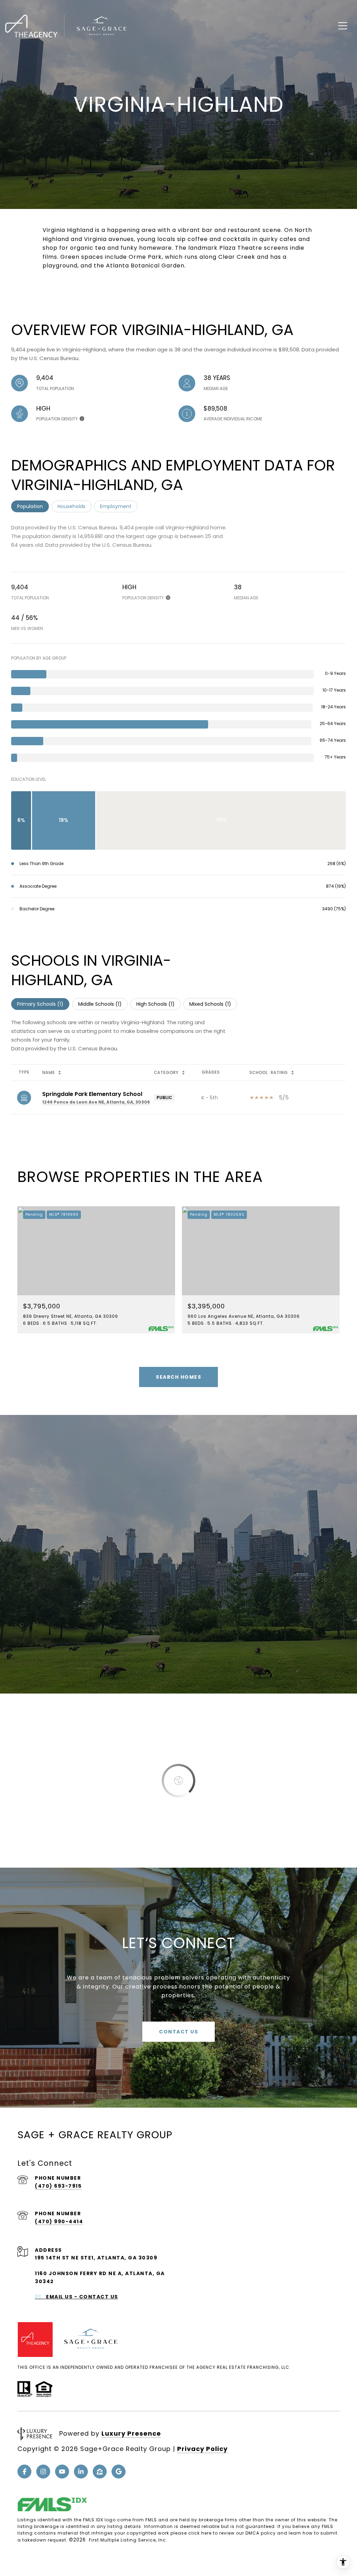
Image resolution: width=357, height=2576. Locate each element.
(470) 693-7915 (58, 2186)
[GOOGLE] (119, 2472)
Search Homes (178, 1377)
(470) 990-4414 (59, 2221)
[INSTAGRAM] (43, 2472)
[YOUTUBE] (62, 2472)
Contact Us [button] (178, 2032)
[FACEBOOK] (24, 2472)
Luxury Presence (131, 2433)
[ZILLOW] (100, 2472)
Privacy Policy (202, 2449)
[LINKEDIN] (81, 2472)
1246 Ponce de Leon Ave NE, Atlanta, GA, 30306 (96, 1102)
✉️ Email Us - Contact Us (77, 2297)
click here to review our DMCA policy (232, 2533)
